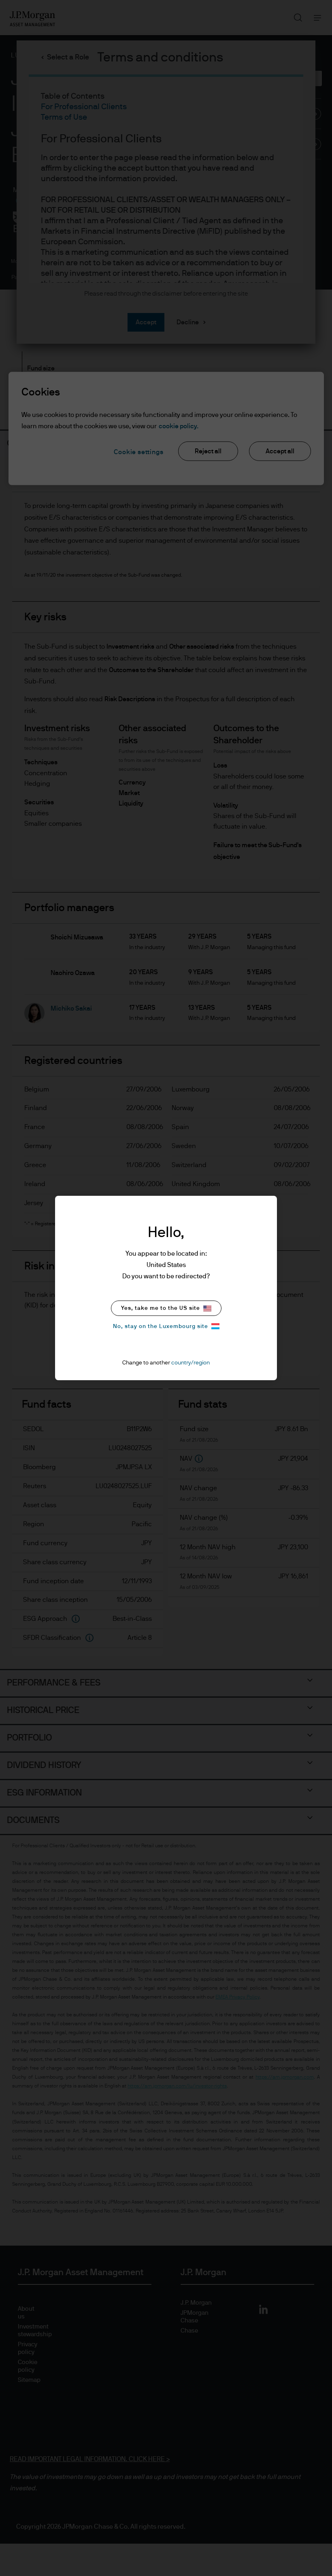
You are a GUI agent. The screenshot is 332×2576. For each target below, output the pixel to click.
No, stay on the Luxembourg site (161, 1326)
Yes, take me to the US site (161, 1308)
